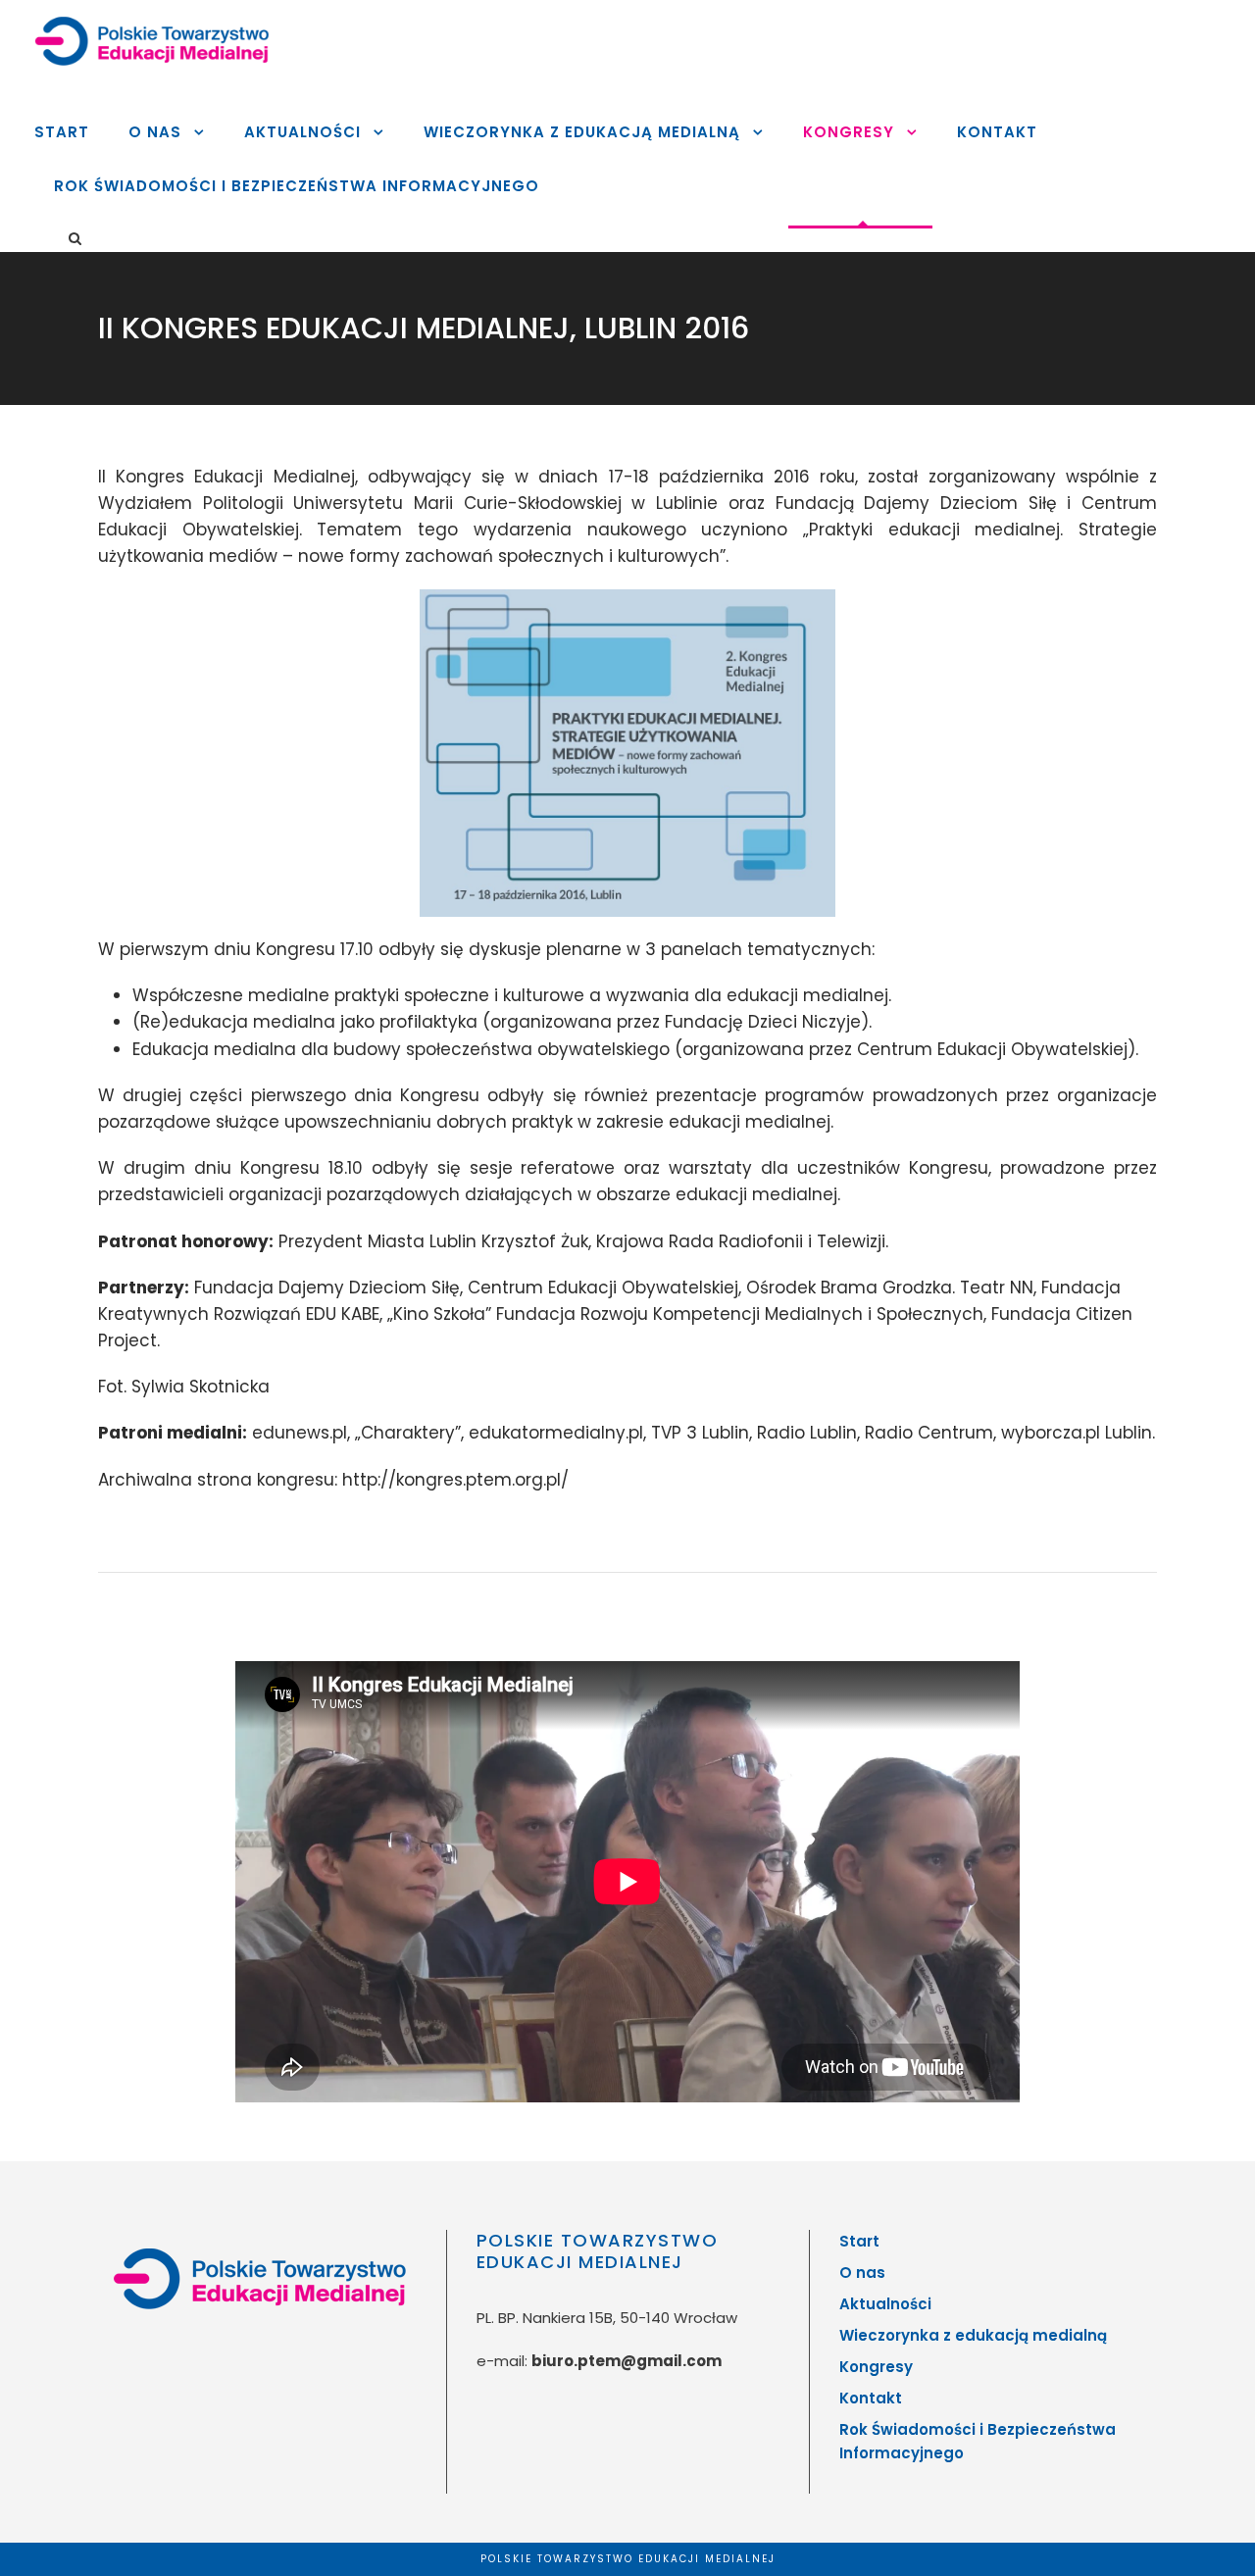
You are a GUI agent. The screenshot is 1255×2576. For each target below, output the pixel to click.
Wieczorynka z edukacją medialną (582, 132)
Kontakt (997, 132)
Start (62, 132)
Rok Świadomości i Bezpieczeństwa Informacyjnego (297, 186)
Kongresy (849, 132)
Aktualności (302, 132)
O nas (155, 132)
